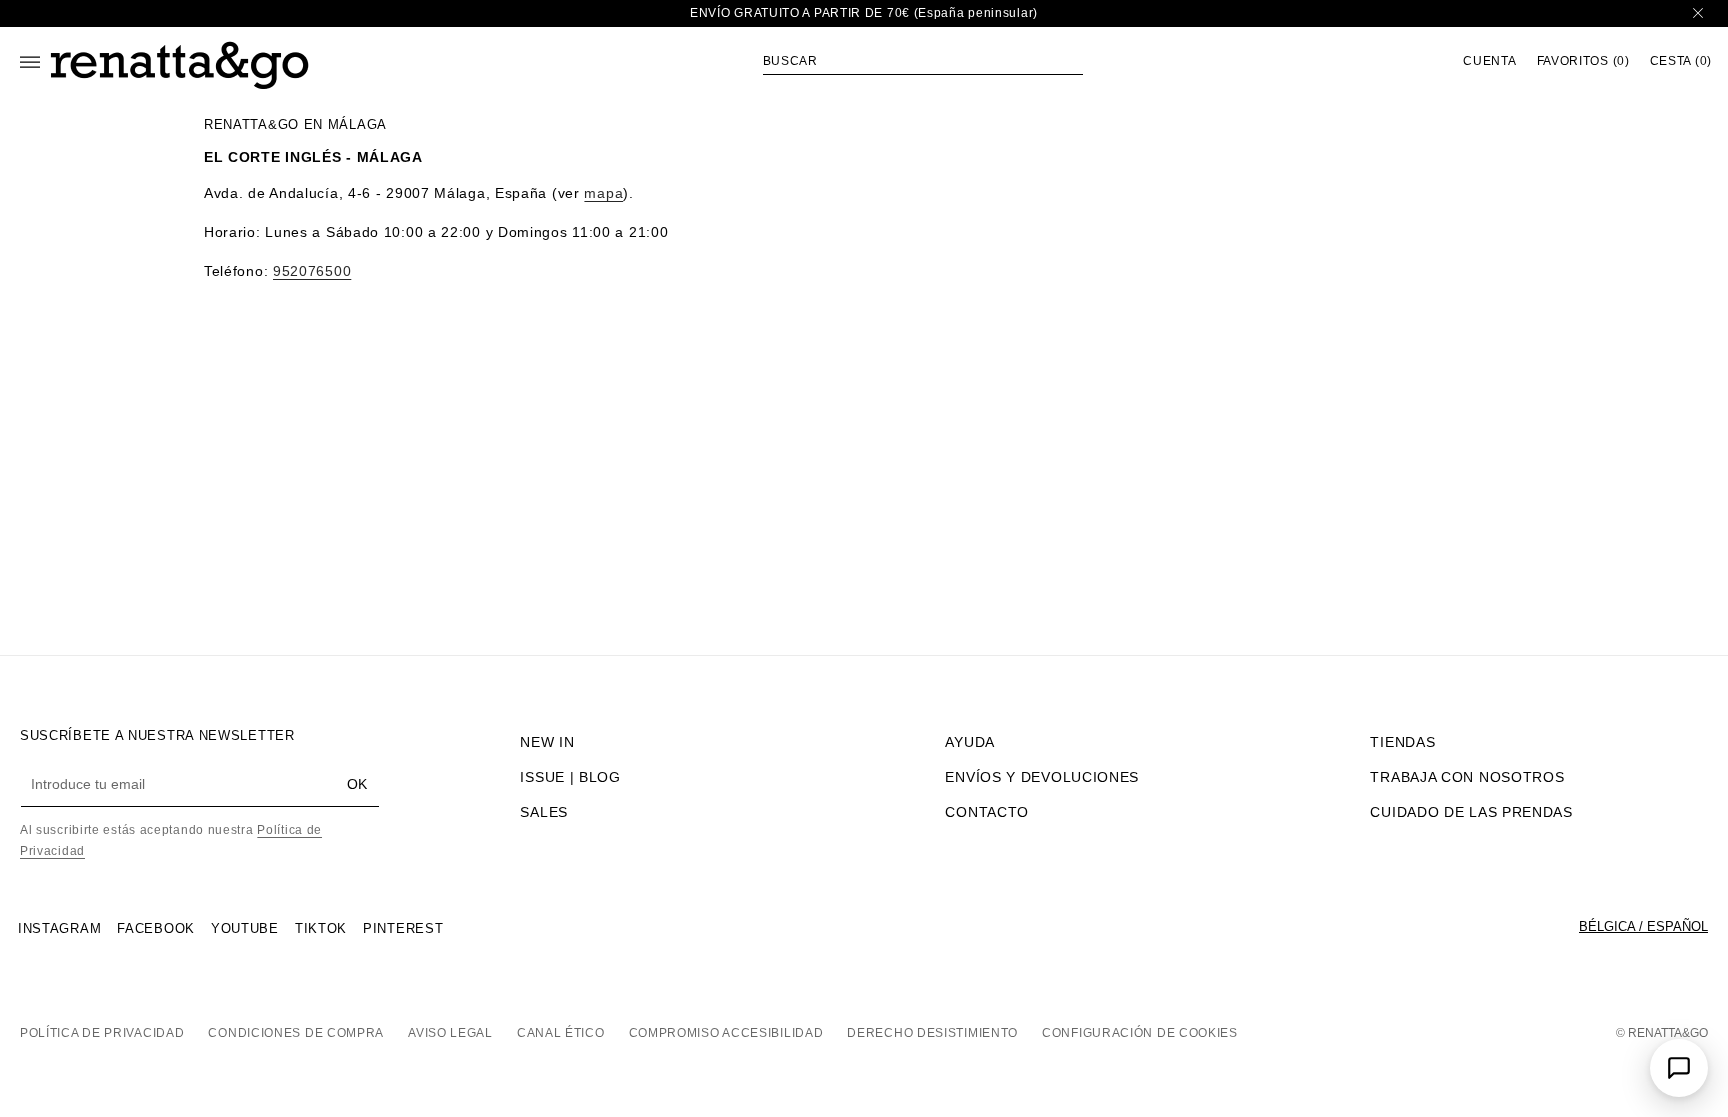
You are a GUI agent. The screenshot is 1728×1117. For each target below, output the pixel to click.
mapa (603, 193)
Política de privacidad (102, 1033)
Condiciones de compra (296, 1033)
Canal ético (561, 1033)
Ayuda (970, 742)
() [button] (1583, 61)
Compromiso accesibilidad (726, 1033)
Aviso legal (450, 1033)
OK (357, 784)
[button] (923, 61)
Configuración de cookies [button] (1140, 1033)
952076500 (312, 271)
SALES (544, 812)
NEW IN (547, 742)
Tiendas (1402, 742)
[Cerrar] (1698, 13)
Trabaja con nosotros (1467, 777)
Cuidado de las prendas (1471, 812)
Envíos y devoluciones (1042, 777)
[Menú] (30, 62)
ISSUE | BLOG (570, 777)
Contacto (987, 812)
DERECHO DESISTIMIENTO (932, 1033)
